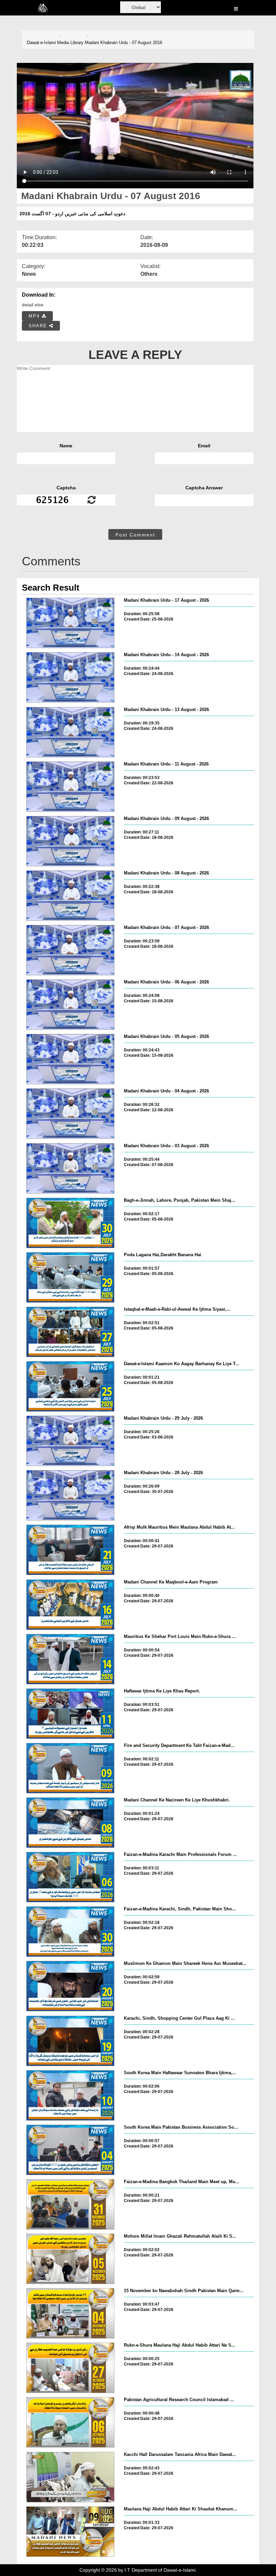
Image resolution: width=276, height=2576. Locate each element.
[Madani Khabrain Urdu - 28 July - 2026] (70, 1495)
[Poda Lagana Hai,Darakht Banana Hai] (70, 1277)
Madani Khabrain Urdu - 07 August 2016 (124, 43)
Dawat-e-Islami (41, 43)
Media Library (70, 43)
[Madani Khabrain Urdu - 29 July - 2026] (70, 1441)
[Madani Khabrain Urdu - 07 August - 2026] (70, 950)
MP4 (35, 316)
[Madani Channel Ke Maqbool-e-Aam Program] (70, 1605)
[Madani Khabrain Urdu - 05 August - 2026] (70, 1059)
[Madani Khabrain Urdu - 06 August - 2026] (70, 1005)
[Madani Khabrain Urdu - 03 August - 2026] (70, 1168)
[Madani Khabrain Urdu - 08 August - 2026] (70, 896)
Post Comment (135, 535)
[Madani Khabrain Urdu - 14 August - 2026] (70, 677)
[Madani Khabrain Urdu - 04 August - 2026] (70, 1114)
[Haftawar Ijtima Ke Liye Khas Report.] (70, 1714)
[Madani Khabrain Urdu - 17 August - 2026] (70, 623)
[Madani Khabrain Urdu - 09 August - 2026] (70, 841)
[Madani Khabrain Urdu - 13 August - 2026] (70, 732)
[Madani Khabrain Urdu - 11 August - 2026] (70, 787)
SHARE (39, 326)
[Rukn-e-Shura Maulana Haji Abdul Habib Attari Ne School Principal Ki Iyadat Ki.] (70, 2368)
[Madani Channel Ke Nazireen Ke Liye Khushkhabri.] (70, 1823)
